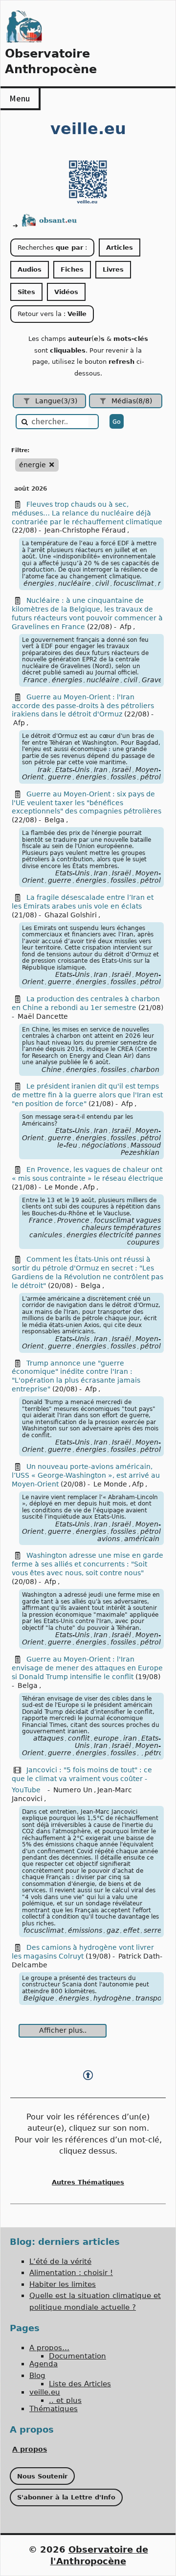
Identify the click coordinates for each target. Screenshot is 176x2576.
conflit (79, 1738)
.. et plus (65, 2400)
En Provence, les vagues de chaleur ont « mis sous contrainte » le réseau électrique (88, 1174)
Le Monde (61, 1187)
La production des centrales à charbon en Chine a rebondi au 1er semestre (86, 1003)
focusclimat (133, 583)
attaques (48, 1738)
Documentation (77, 2356)
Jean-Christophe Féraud (85, 530)
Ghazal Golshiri (71, 915)
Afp (126, 627)
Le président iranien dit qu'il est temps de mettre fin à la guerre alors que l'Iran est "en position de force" (87, 1095)
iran (130, 1738)
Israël (121, 770)
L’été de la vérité (60, 2261)
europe (106, 1738)
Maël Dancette (43, 1016)
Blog (37, 2376)
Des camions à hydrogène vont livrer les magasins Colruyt (83, 1952)
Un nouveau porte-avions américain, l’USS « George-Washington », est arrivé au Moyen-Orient (86, 1475)
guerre (60, 777)
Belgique (39, 1998)
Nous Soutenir (42, 2476)
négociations (104, 1145)
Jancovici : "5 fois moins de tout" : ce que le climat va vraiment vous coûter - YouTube (82, 1780)
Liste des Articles (80, 2384)
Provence (73, 1220)
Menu (20, 98)
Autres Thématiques (88, 2182)
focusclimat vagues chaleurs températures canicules (95, 1228)
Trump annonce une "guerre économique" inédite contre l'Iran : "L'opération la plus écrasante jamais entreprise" (76, 1376)
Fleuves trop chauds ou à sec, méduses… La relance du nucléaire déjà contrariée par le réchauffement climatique (87, 513)
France (35, 680)
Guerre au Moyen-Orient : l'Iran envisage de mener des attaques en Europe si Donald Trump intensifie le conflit (87, 1668)
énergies (39, 583)
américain (142, 1539)
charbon (145, 1070)
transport (151, 1998)
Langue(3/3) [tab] (56, 401)
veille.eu (45, 2392)
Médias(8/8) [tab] (132, 401)
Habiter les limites (63, 2284)
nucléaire (75, 583)
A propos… (49, 2348)
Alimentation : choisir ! (71, 2273)
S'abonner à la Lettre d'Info (66, 2497)
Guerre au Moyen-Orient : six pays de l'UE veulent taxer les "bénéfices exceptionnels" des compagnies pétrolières (87, 803)
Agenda (44, 2364)
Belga (55, 820)
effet (131, 1930)
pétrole (153, 777)
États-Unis (72, 770)
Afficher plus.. (63, 2030)
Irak (44, 770)
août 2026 (31, 489)
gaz (113, 1930)
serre (153, 1930)
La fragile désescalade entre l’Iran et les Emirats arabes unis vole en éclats (83, 902)
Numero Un (73, 1790)
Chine (52, 1070)
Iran (101, 770)
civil (102, 583)
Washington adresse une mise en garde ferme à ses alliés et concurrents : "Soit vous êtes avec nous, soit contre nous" (88, 1564)
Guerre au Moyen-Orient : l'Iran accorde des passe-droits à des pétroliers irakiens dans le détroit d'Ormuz (83, 706)
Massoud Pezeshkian (141, 1149)
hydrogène (112, 1998)
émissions (85, 1930)
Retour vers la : (52, 314)
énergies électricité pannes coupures (114, 1238)
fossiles (123, 777)
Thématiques (54, 2409)
